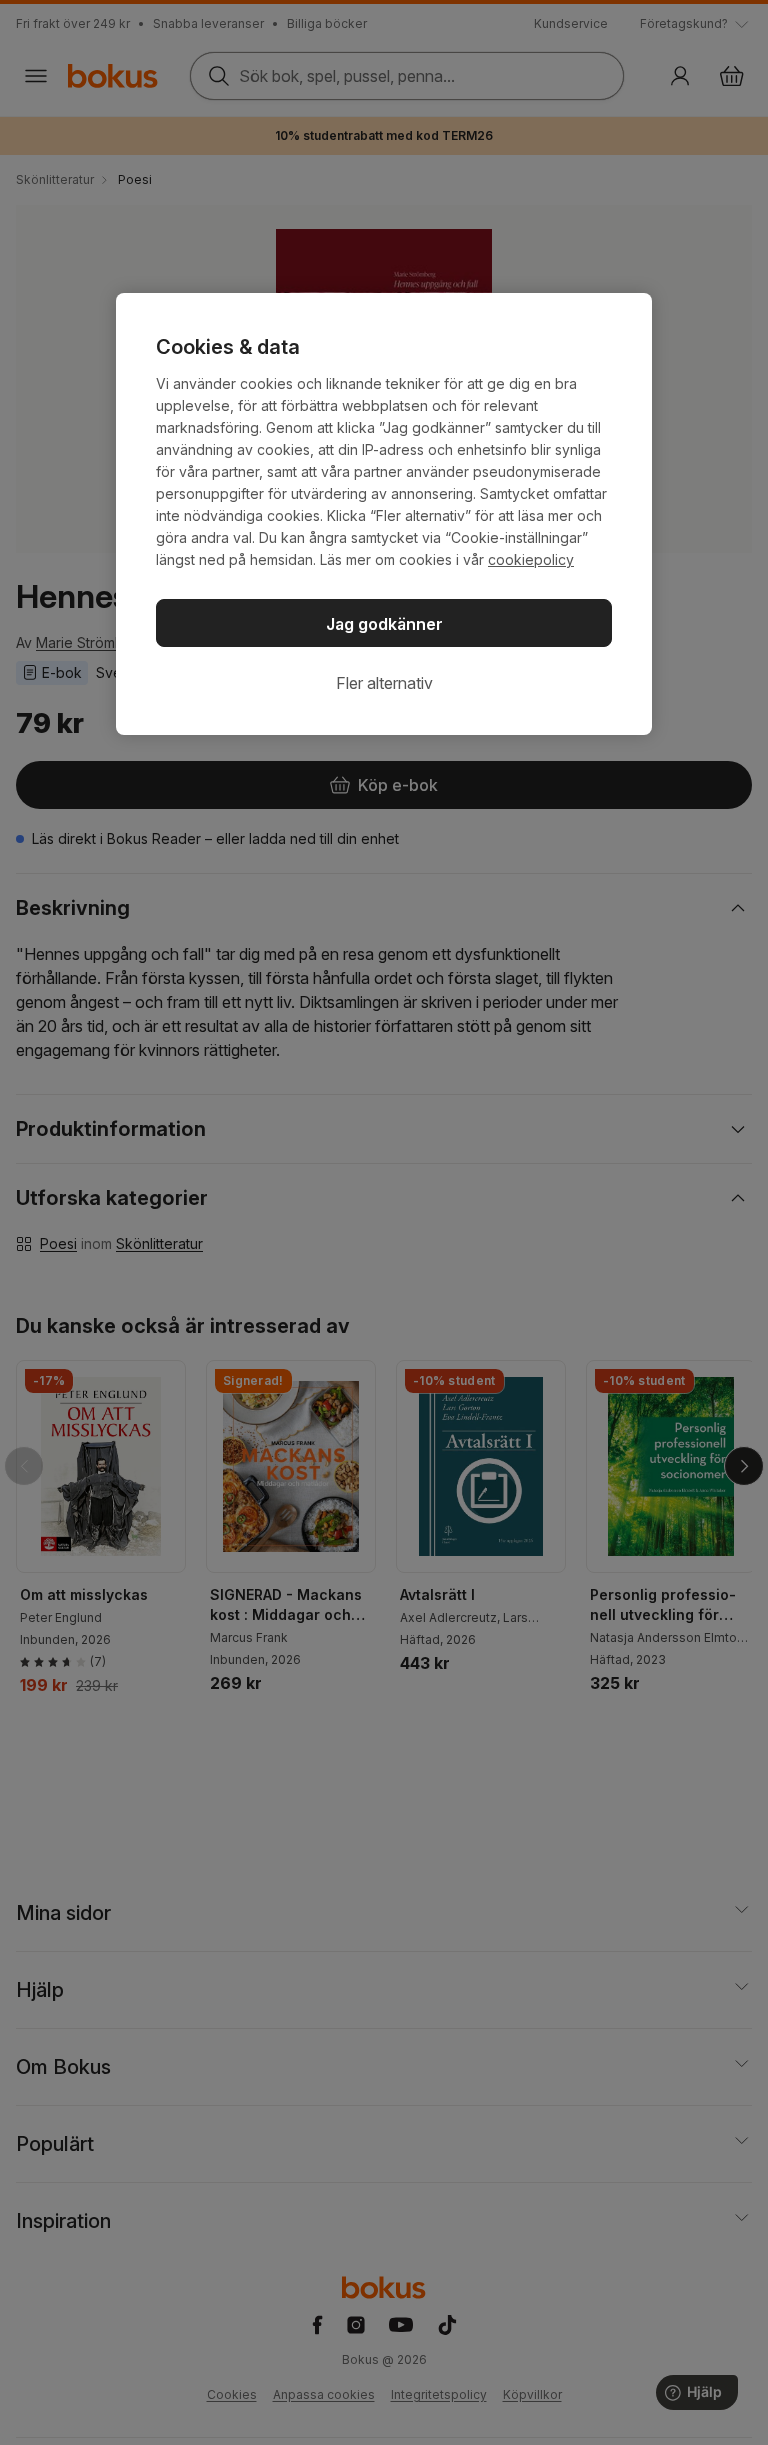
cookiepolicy (531, 559)
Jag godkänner (384, 624)
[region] (384, 514)
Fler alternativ (384, 683)
